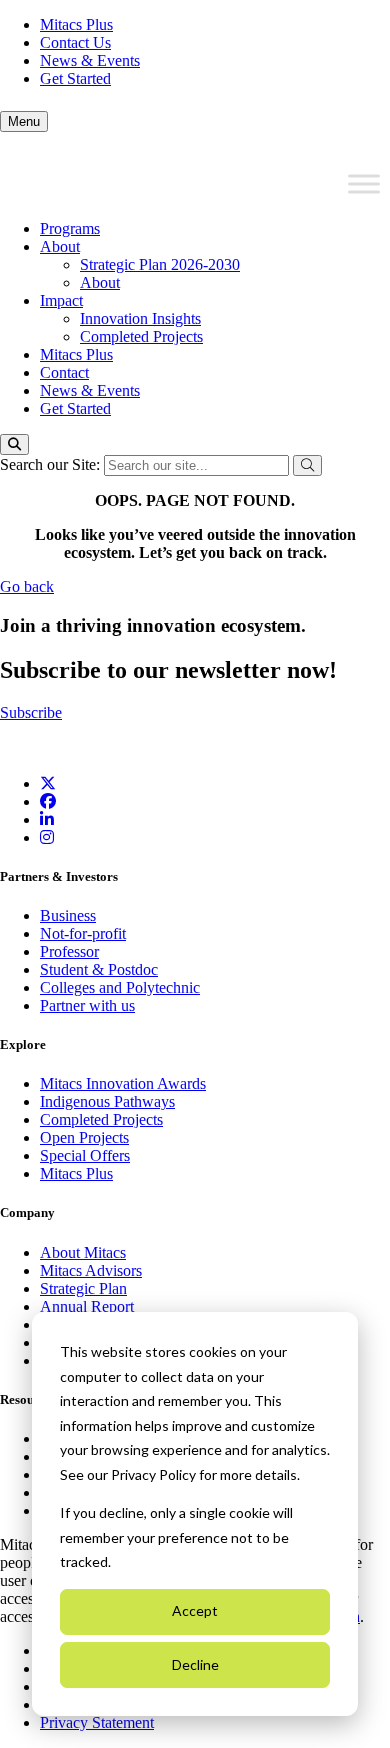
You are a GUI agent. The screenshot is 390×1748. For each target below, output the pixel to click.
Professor (69, 951)
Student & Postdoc (99, 969)
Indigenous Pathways (107, 1101)
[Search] (14, 444)
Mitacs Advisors (91, 1270)
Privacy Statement (97, 1722)
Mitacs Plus (76, 24)
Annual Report (87, 1306)
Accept (195, 1610)
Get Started (75, 78)
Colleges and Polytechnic (120, 987)
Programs (70, 228)
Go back (27, 586)
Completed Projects (141, 336)
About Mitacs (83, 1252)
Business (68, 915)
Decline (195, 1664)
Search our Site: (52, 464)
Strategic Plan (83, 1288)
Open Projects (84, 1137)
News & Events (90, 60)
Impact (61, 300)
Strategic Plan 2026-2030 (160, 264)
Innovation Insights (140, 318)
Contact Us (75, 42)
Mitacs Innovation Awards (123, 1083)
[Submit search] (307, 465)
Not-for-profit (83, 933)
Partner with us (87, 1005)
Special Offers (85, 1155)
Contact (64, 372)
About (60, 246)
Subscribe (31, 712)
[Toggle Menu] (364, 184)
